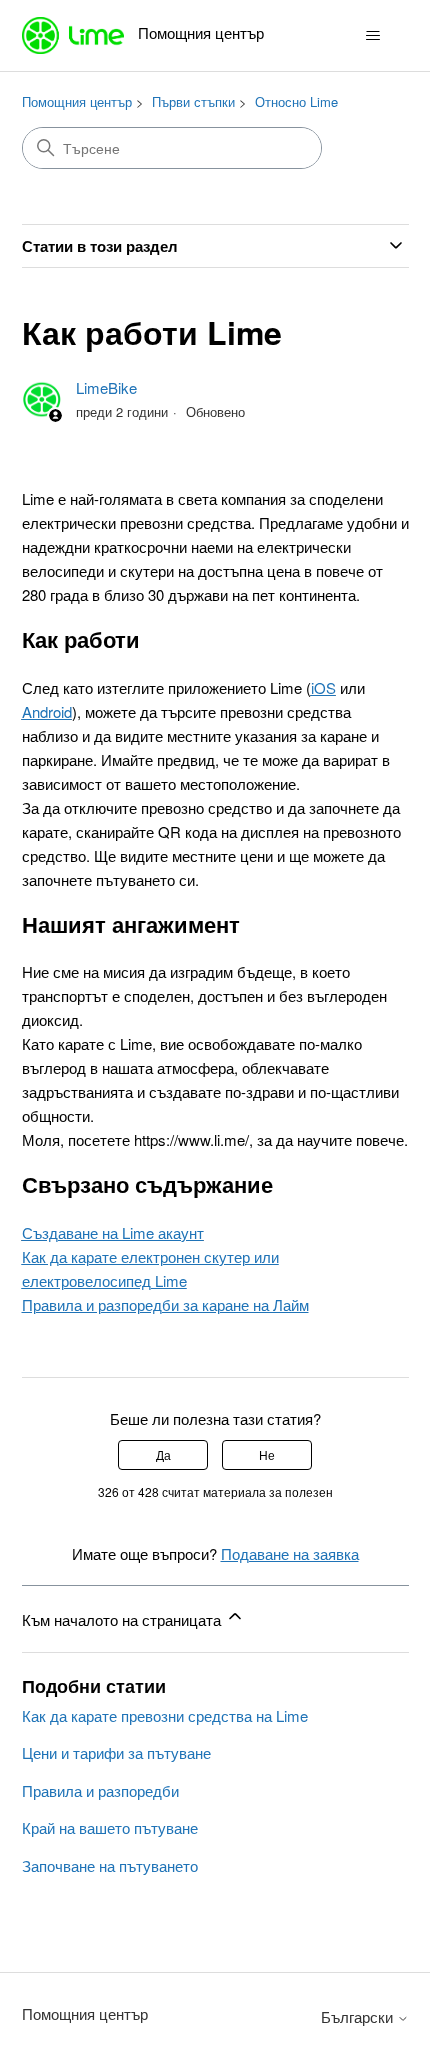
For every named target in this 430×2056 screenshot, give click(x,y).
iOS (323, 687)
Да (163, 1454)
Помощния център (77, 101)
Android (47, 711)
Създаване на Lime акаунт (113, 1232)
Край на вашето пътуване (110, 1827)
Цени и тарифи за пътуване (116, 1752)
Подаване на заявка (290, 1553)
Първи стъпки (193, 101)
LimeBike (106, 387)
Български (359, 2016)
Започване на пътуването (110, 1865)
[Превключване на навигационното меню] (373, 36)
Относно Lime (296, 101)
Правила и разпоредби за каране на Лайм (165, 1304)
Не (267, 1454)
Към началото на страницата (123, 1619)
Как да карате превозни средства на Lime (165, 1715)
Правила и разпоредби (100, 1790)
